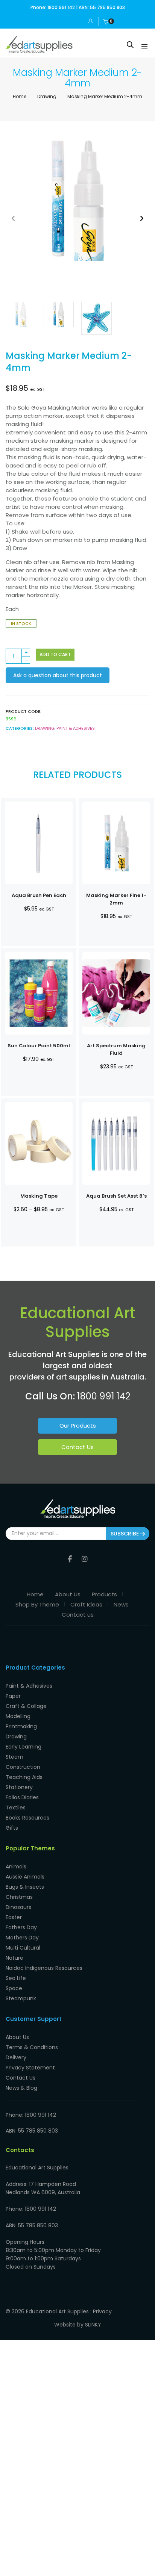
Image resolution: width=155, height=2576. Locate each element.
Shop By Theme (37, 1604)
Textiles (16, 1808)
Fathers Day (21, 1927)
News (121, 1604)
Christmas (19, 1897)
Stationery (19, 1787)
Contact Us (77, 1447)
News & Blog (21, 2088)
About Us (68, 1594)
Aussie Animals (25, 1877)
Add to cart (55, 654)
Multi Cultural (23, 1948)
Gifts (12, 1828)
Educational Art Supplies (57, 2311)
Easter (14, 1917)
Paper (13, 1696)
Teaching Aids (24, 1777)
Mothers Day (22, 1938)
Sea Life (16, 1978)
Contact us (78, 1615)
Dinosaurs (18, 1907)
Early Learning (24, 1747)
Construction (23, 1767)
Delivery (16, 2057)
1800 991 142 (104, 1396)
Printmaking (21, 1726)
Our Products (78, 1426)
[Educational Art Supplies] (39, 50)
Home (20, 96)
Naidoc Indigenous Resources (44, 1968)
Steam (14, 1757)
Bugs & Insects (25, 1887)
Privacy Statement (30, 2068)
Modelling (18, 1716)
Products (104, 1594)
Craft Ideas (86, 1604)
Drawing (47, 96)
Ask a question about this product (58, 675)
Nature (14, 1958)
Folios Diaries (22, 1797)
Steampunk (21, 1998)
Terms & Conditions (32, 2047)
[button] (142, 218)
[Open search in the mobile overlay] (130, 45)
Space (14, 1988)
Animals (16, 1867)
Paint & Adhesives (76, 728)
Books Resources (27, 1818)
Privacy (102, 2311)
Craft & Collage (26, 1706)
